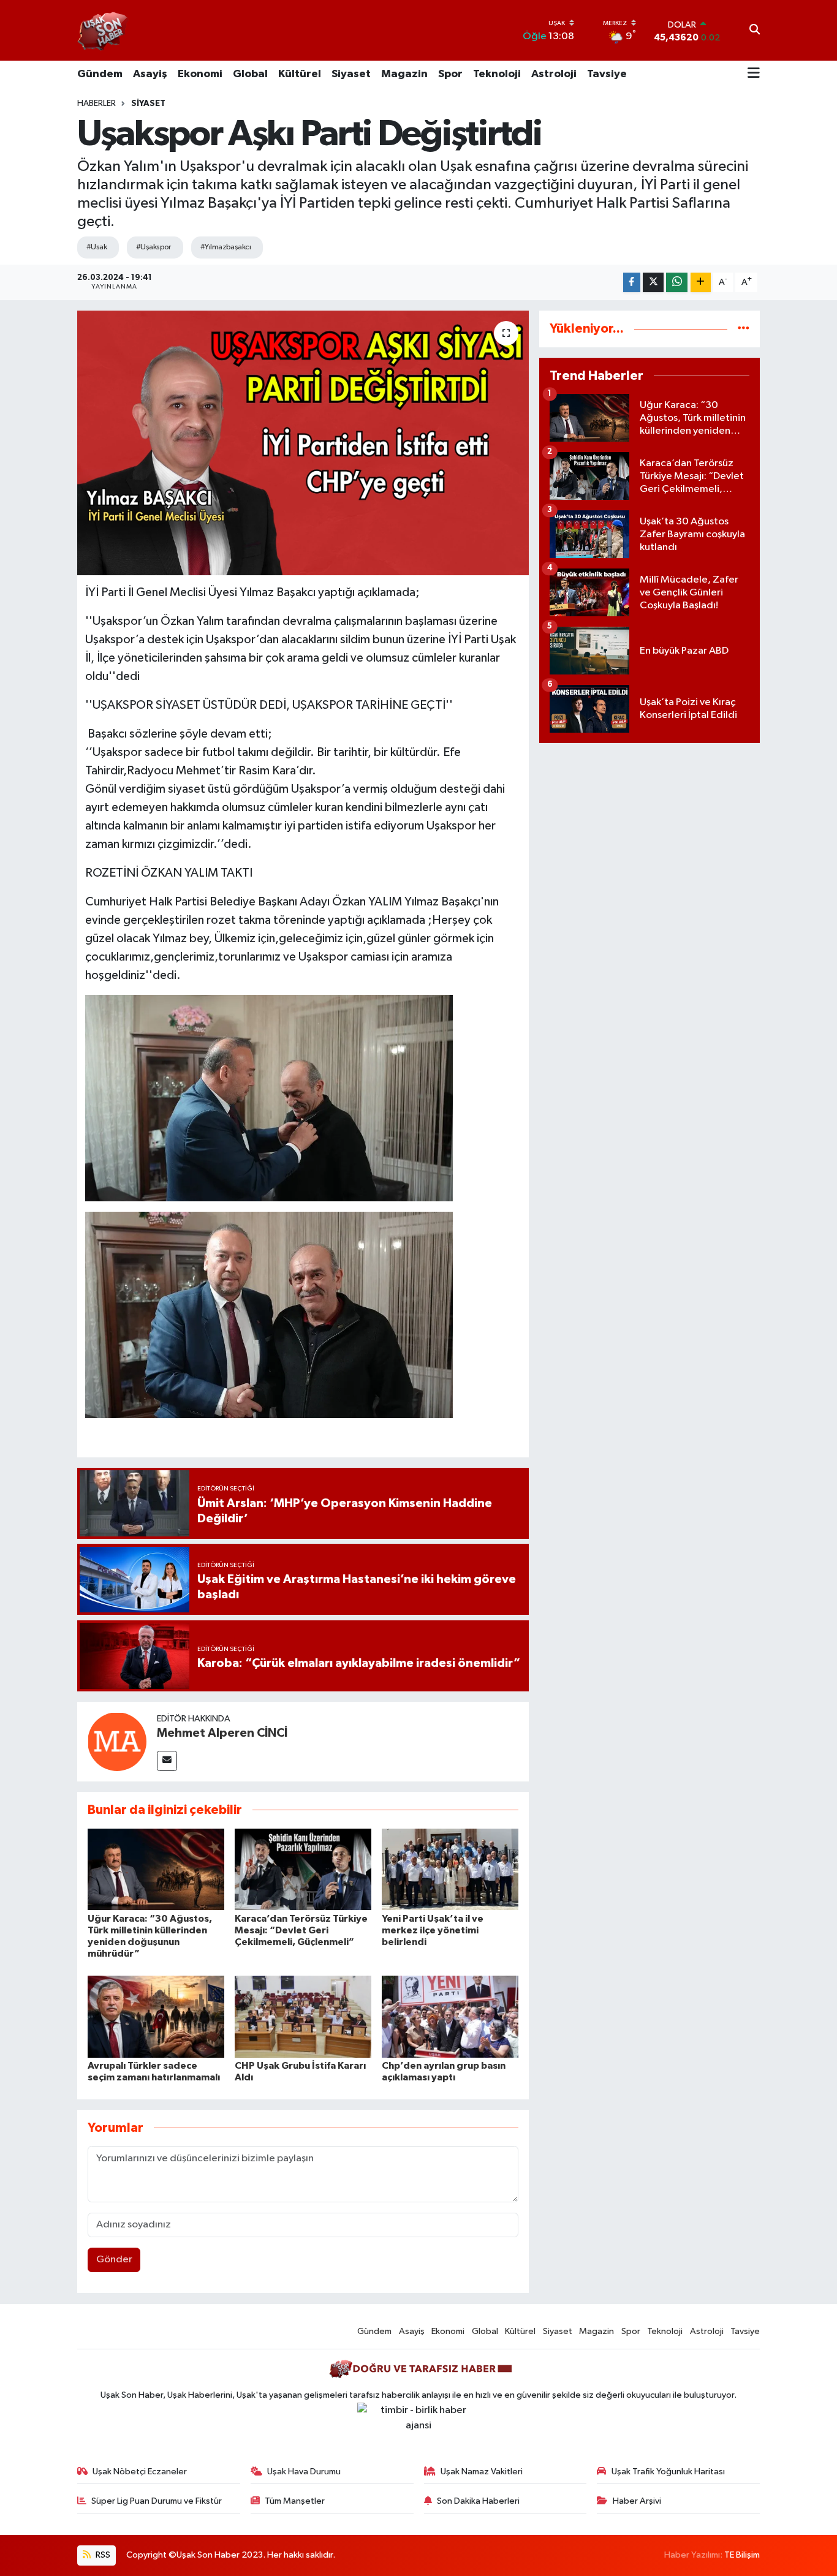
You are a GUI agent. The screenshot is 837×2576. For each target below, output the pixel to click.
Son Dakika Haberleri (478, 2501)
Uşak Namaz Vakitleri (482, 2472)
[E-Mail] (167, 1761)
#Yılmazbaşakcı (225, 247)
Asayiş (150, 74)
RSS (102, 2555)
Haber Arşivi (637, 2501)
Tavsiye (607, 74)
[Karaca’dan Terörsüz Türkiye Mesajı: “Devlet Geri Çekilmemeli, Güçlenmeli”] (303, 1869)
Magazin (404, 74)
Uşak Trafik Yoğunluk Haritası (668, 2472)
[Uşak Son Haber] (103, 30)
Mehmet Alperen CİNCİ (222, 1733)
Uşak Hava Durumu (304, 2472)
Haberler (97, 104)
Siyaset (351, 74)
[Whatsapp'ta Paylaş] (677, 283)
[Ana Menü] (754, 74)
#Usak (97, 247)
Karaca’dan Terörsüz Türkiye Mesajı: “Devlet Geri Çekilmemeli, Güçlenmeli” (301, 1930)
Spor (450, 74)
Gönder (114, 2260)
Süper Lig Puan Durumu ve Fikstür (157, 2501)
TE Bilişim (742, 2555)
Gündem (100, 74)
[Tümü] (744, 329)
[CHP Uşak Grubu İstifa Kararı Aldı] (303, 2016)
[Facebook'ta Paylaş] (632, 283)
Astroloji (554, 74)
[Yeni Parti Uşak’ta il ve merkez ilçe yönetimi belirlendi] (450, 1869)
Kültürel (300, 74)
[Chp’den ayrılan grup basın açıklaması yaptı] (450, 2016)
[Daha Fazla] (701, 283)
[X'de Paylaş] (653, 283)
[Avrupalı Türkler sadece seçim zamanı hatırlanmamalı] (156, 2016)
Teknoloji (497, 74)
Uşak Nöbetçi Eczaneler (140, 2472)
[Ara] (755, 31)
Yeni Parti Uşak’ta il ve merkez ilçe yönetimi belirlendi (433, 1930)
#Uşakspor (153, 247)
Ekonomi (200, 74)
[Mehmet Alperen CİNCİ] (117, 1741)
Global (250, 74)
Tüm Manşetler (295, 2501)
